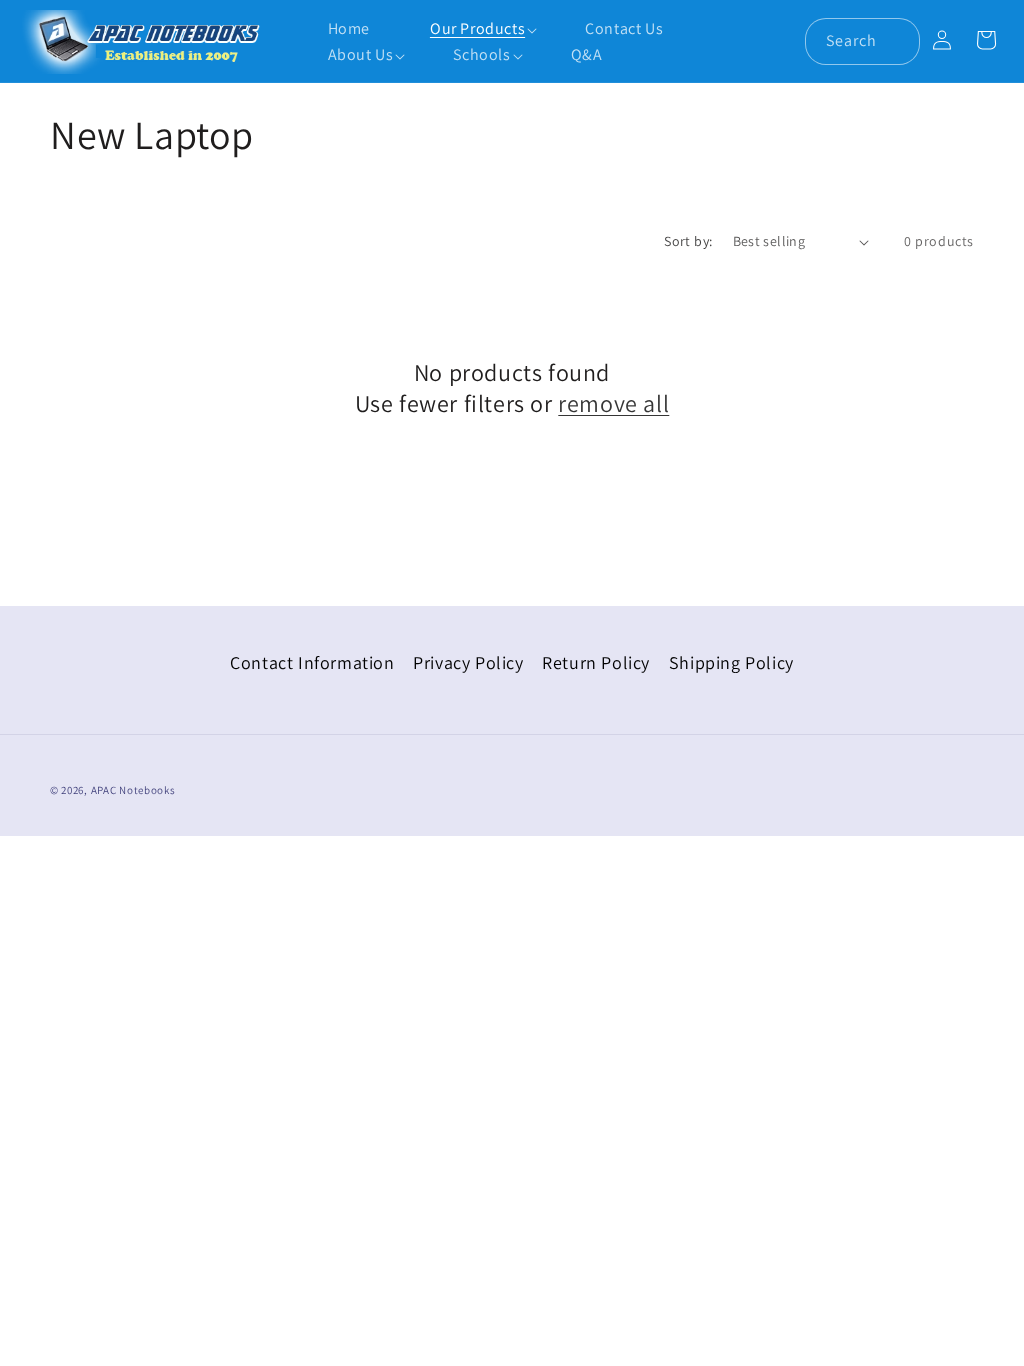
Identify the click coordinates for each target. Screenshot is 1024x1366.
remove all (613, 403)
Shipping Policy (731, 662)
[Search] (897, 41)
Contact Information (312, 662)
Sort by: (688, 241)
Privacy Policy (468, 662)
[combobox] (862, 41)
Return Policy (596, 662)
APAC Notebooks (133, 790)
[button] (467, 30)
